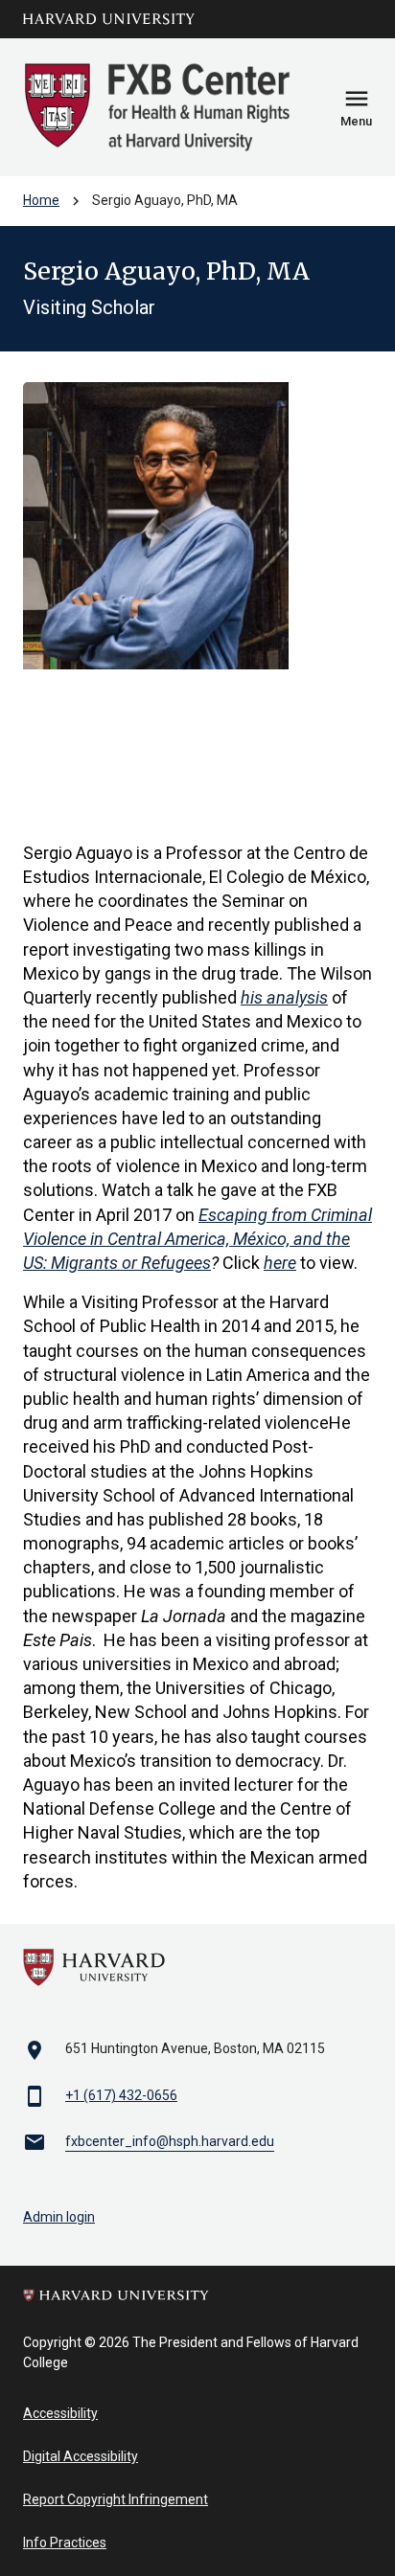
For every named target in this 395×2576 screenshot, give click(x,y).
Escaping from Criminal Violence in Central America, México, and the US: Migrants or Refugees (197, 1239)
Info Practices (65, 2542)
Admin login (59, 2217)
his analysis (284, 997)
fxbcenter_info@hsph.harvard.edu (170, 2141)
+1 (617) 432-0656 (121, 2095)
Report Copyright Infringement (116, 2499)
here (280, 1263)
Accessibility (60, 2413)
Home (41, 200)
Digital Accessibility (81, 2456)
